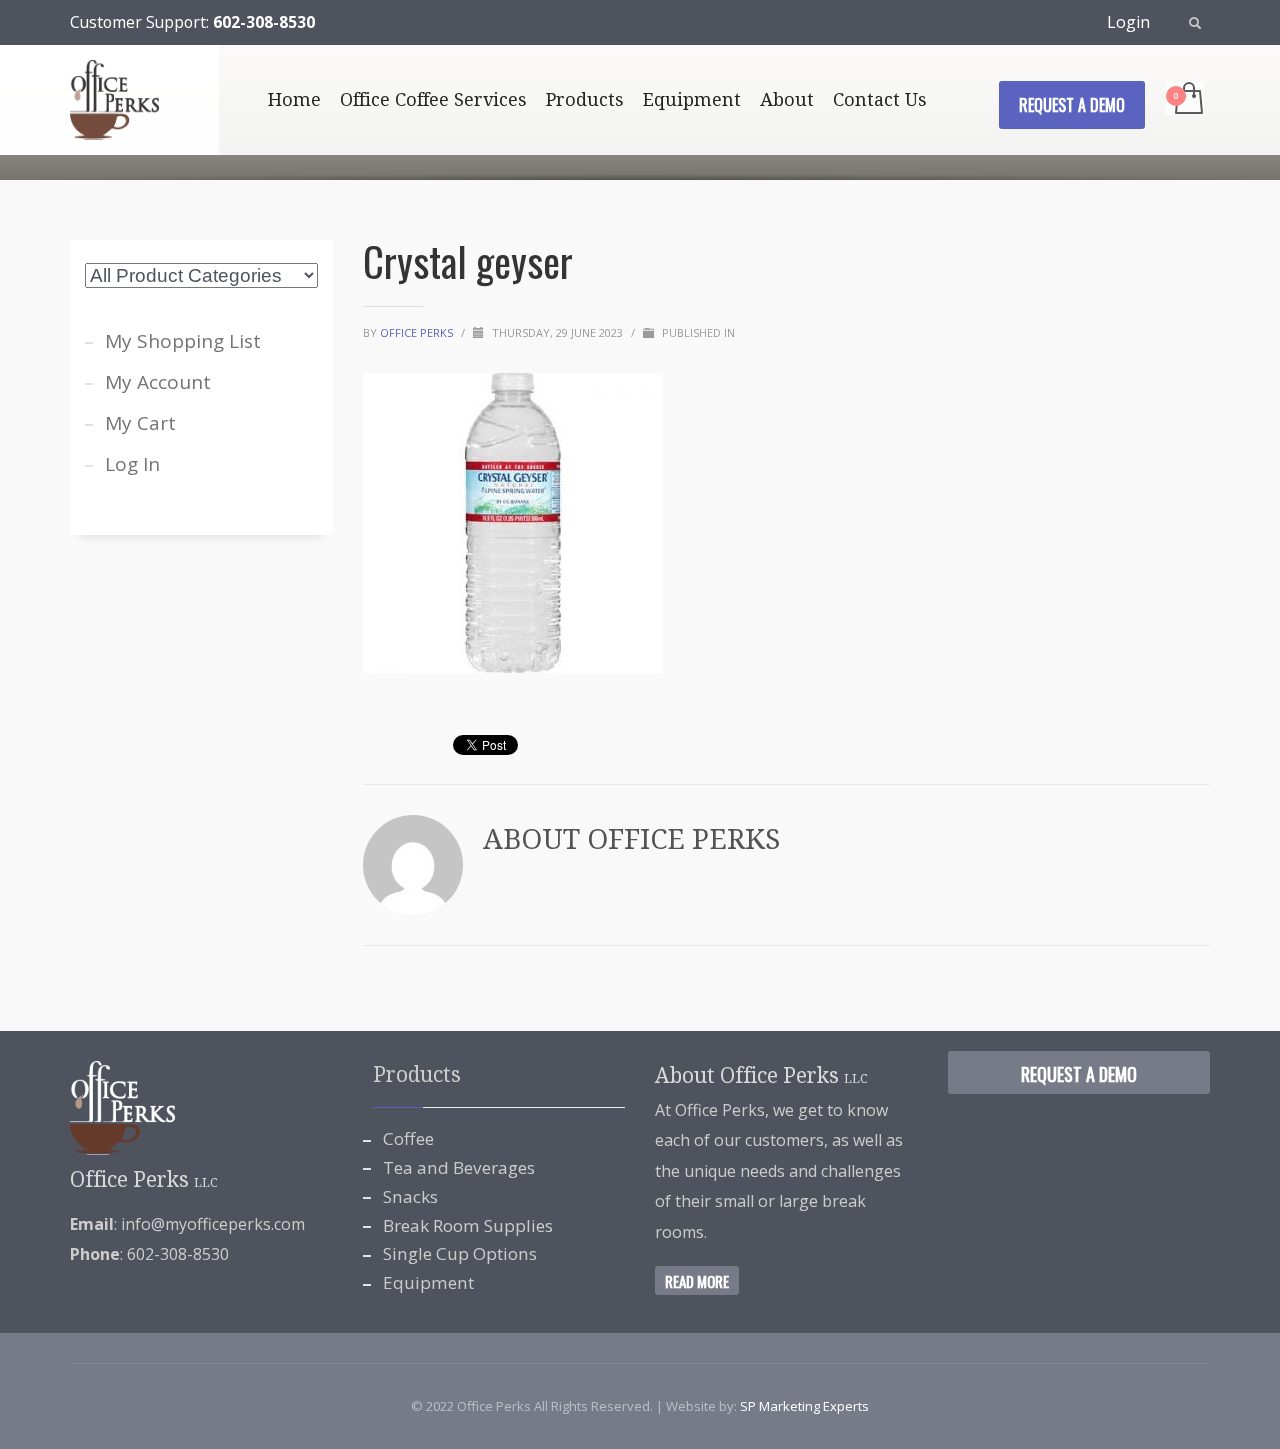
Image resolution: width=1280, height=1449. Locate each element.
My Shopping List (183, 341)
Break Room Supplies (468, 1225)
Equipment (428, 1282)
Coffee (408, 1138)
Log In (132, 464)
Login (1128, 22)
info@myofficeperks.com (213, 1224)
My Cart (140, 423)
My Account (158, 382)
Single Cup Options (460, 1253)
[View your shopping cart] (1187, 100)
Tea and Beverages (459, 1167)
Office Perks (418, 332)
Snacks (410, 1196)
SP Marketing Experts (804, 1406)
